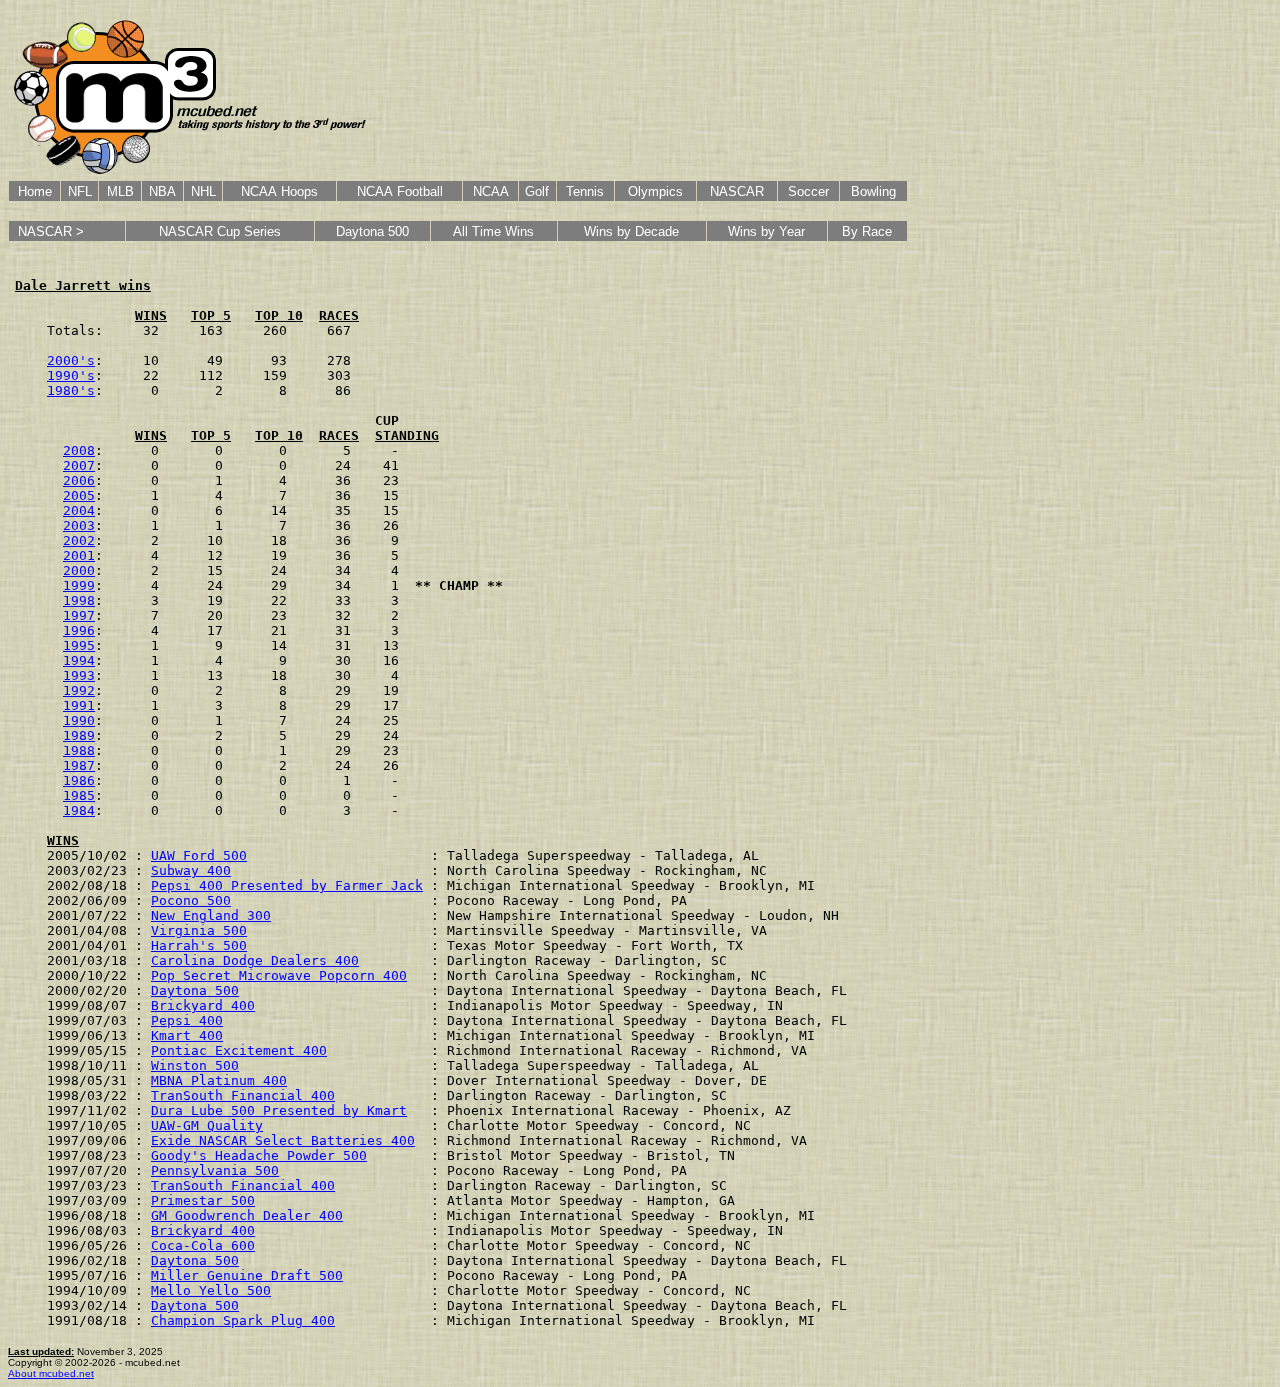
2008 (79, 450)
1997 (79, 615)
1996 (79, 630)
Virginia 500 (199, 930)
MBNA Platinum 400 (219, 1080)
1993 (79, 675)
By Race (867, 231)
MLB (120, 191)
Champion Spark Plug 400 (243, 1320)
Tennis (585, 191)
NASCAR (737, 191)
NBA (162, 191)
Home (35, 191)
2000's (71, 360)
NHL (203, 191)
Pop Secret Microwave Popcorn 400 (279, 975)
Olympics (655, 191)
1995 (79, 645)
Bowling (873, 191)
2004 (79, 510)
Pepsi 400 (187, 1020)
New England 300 (211, 915)
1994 (79, 660)
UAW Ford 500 (199, 855)
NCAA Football (400, 191)
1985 (79, 795)
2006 (79, 480)
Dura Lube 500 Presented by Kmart (279, 1110)
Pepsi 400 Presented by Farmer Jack (287, 885)
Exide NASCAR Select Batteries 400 (283, 1140)
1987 (79, 765)
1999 (79, 585)
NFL (80, 191)
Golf (537, 191)
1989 (79, 735)
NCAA (491, 191)
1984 (79, 810)
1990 (79, 720)
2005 (79, 495)
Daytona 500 (372, 231)
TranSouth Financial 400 (243, 1095)
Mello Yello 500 (211, 1290)
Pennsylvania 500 (215, 1170)
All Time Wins (493, 231)
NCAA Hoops (279, 191)
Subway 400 (191, 870)
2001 (79, 555)
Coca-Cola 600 (203, 1245)
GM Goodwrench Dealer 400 (247, 1215)
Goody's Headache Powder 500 (259, 1155)
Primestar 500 (203, 1200)
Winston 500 (195, 1065)
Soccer (808, 191)
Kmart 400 (187, 1035)
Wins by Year (766, 231)
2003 (79, 525)
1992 (79, 690)
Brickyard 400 (203, 1005)
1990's (71, 375)
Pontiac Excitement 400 (239, 1050)
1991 (79, 705)
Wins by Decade (631, 231)
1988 (79, 750)
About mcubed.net (51, 1373)
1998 (79, 600)
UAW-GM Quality (207, 1125)
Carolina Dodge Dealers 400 (255, 960)
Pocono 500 (191, 900)
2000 (79, 570)
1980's (71, 390)
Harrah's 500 (199, 945)
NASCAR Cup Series (220, 231)
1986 (79, 780)
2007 (79, 465)
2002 (79, 540)
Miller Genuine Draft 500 (247, 1275)
